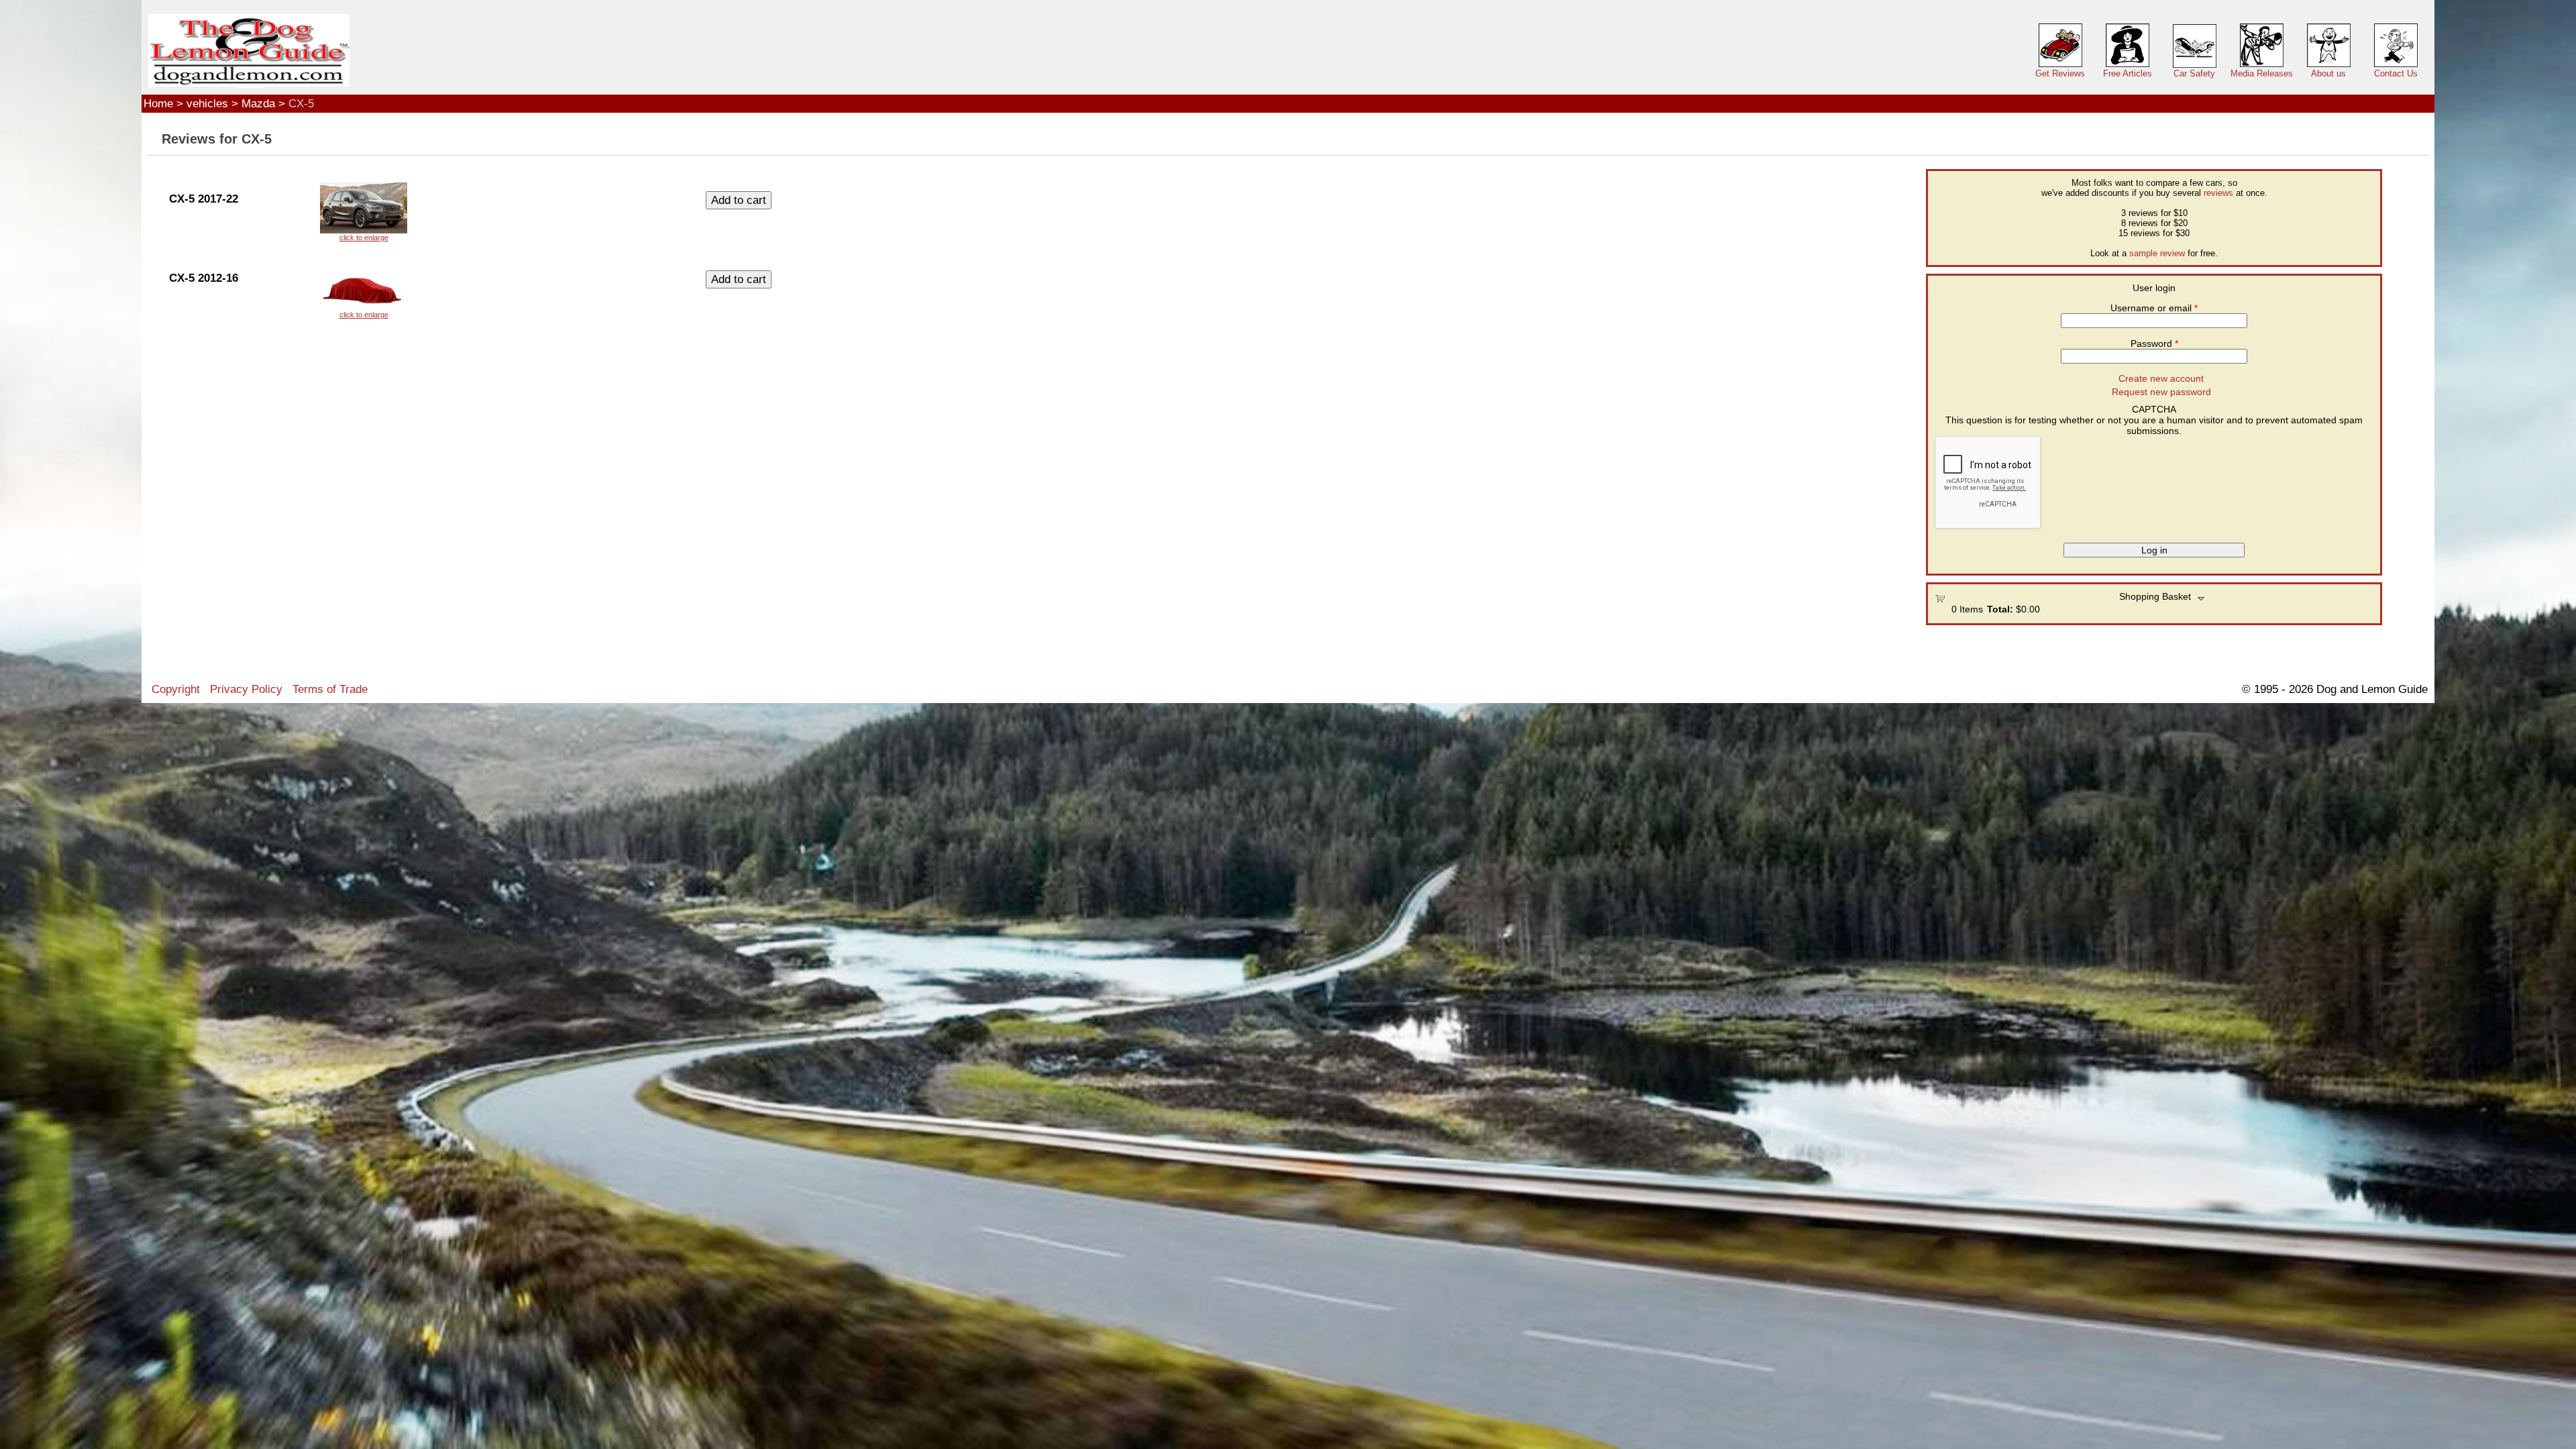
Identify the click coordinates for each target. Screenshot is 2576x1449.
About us (2328, 73)
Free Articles (2128, 73)
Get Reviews (2060, 73)
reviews (2218, 193)
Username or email (2154, 308)
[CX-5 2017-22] (364, 212)
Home (158, 103)
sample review (2157, 253)
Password (2154, 343)
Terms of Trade (330, 689)
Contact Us (2396, 73)
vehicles (207, 103)
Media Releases (2262, 73)
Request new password (2161, 392)
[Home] (249, 51)
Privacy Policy (246, 689)
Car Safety (2194, 73)
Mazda (258, 103)
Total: (2000, 609)
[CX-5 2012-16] (364, 290)
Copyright (176, 689)
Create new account (2161, 378)
